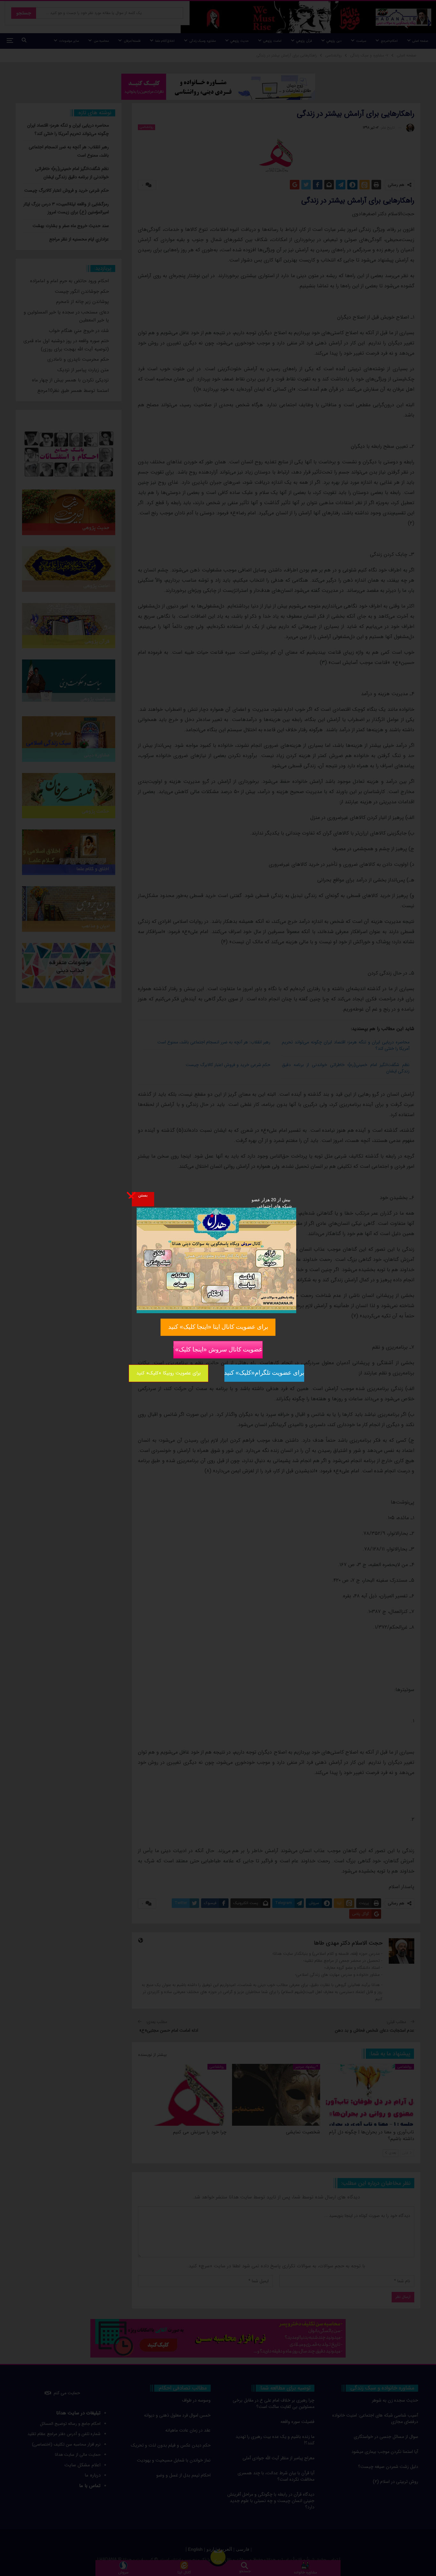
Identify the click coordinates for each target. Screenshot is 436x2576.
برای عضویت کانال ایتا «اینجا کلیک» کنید (218, 1327)
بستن (143, 1195)
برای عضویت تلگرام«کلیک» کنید (264, 1373)
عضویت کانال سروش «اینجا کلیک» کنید (218, 1349)
